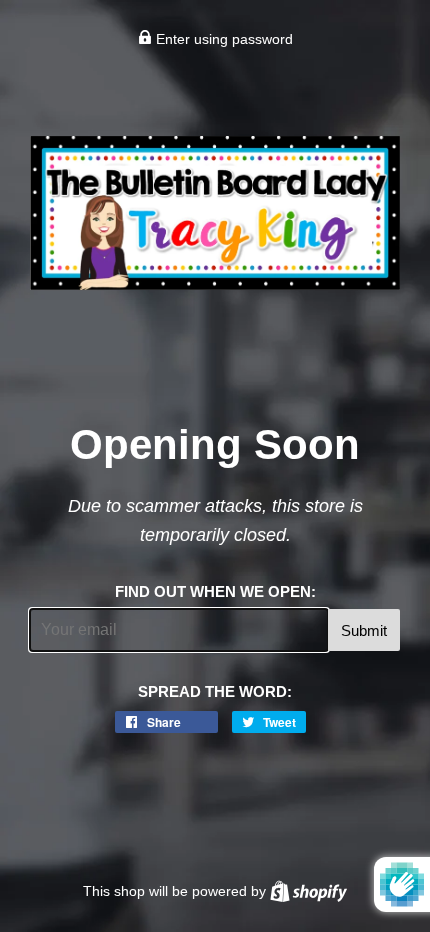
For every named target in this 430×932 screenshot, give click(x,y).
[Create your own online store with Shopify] (308, 891)
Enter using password (222, 39)
